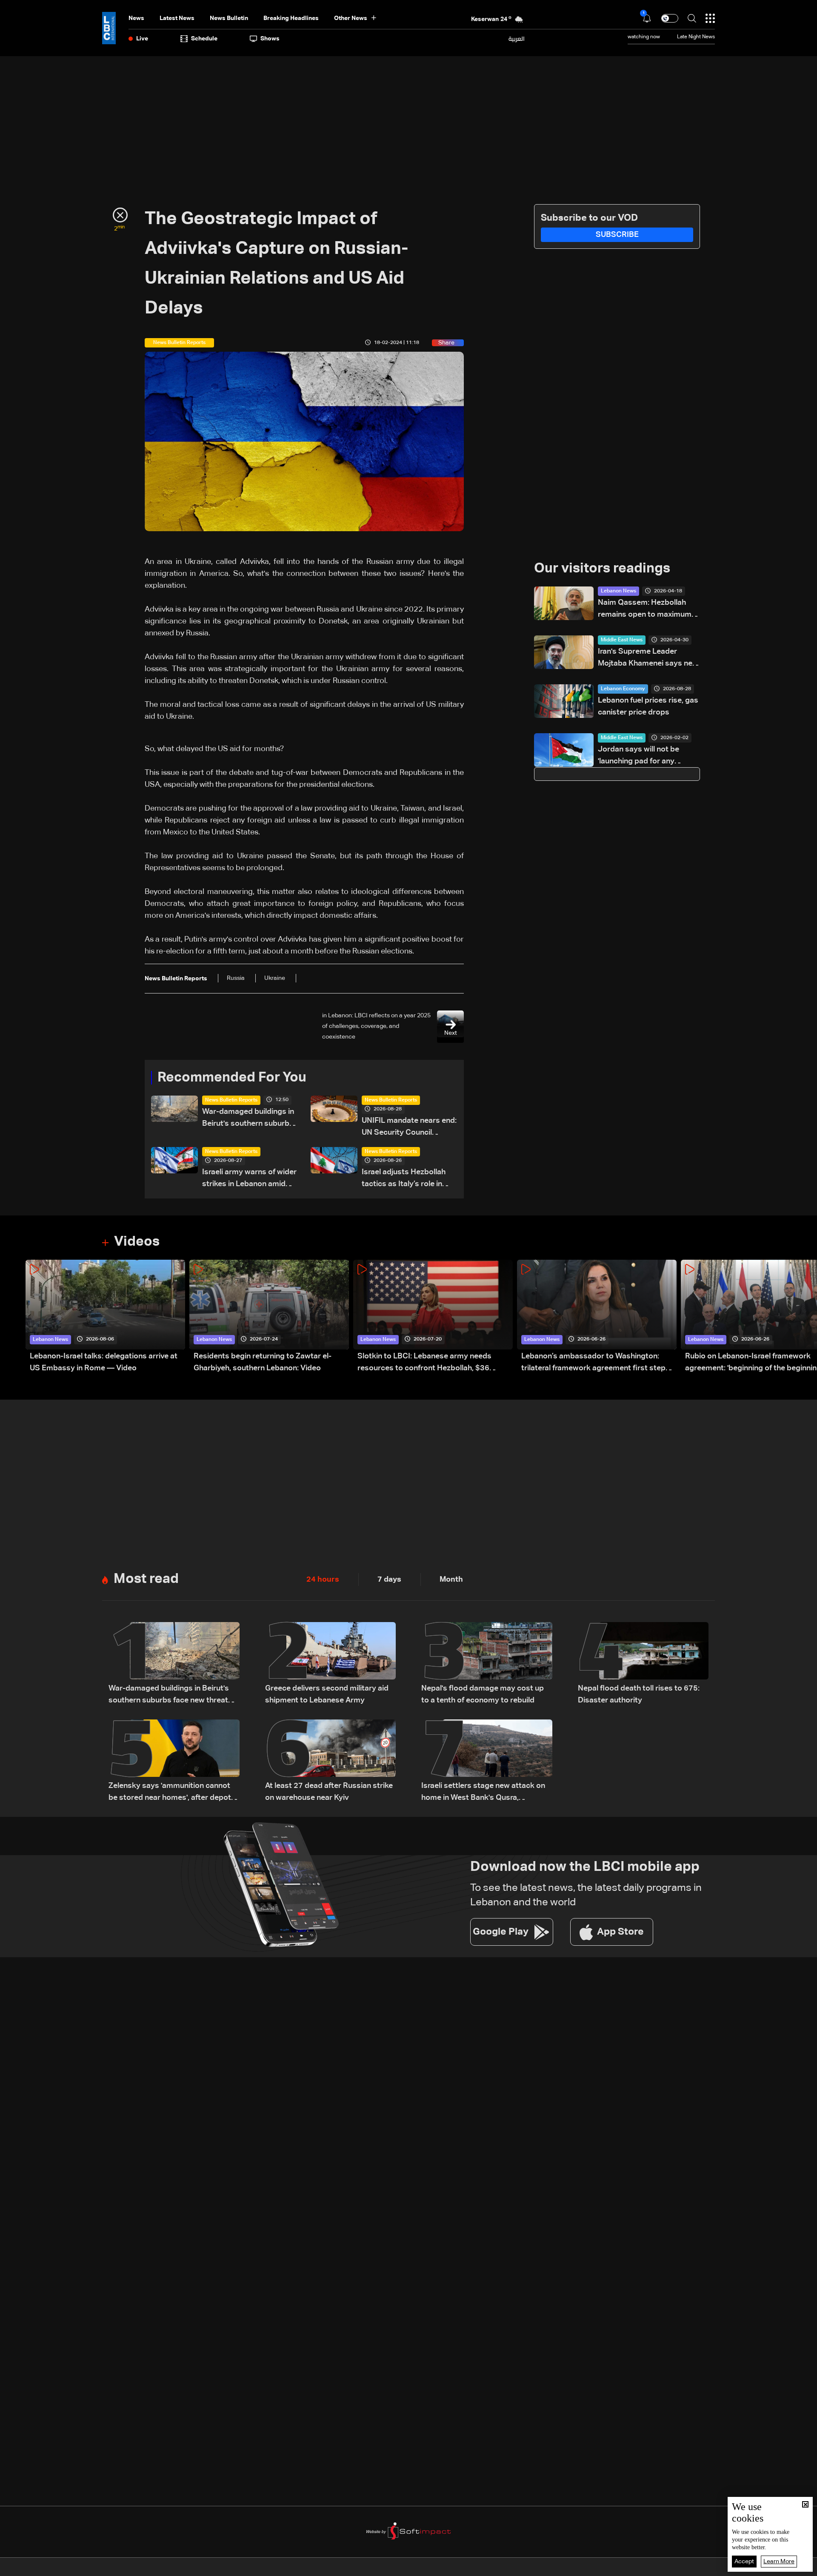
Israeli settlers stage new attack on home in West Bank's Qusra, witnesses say (483, 1793)
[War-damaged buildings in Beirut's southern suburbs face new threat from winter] (174, 1664)
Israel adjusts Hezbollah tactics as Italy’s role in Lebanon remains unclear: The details (407, 1179)
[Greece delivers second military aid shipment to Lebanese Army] (331, 1664)
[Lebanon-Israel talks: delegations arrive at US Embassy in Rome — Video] (105, 1317)
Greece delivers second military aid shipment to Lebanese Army (327, 1694)
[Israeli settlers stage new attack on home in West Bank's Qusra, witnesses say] (487, 1762)
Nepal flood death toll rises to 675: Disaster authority (639, 1694)
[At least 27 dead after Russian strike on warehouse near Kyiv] (331, 1762)
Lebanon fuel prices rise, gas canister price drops (648, 706)
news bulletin (229, 18)
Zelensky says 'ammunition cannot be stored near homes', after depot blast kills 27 (170, 1793)
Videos (137, 1242)
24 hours (323, 1580)
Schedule (204, 39)
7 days (389, 1580)
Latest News (177, 18)
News (136, 18)
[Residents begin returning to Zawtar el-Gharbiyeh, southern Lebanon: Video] (269, 1317)
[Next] (806, 1317)
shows (270, 39)
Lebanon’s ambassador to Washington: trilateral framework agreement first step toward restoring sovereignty (593, 1363)
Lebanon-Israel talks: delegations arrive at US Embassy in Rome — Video (104, 1362)
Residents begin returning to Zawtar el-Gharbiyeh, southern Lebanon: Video (263, 1362)
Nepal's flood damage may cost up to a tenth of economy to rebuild (483, 1694)
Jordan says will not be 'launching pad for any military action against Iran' (645, 756)
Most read (146, 1579)
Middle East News (622, 640)
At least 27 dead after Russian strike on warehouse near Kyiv (329, 1792)
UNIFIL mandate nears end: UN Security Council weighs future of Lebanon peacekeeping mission (409, 1128)
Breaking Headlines (291, 18)
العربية (517, 39)
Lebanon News (618, 591)
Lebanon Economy (623, 689)
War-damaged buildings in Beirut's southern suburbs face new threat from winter (248, 1119)
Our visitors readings (602, 569)
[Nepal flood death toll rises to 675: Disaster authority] (643, 1664)
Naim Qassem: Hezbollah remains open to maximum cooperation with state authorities (645, 610)
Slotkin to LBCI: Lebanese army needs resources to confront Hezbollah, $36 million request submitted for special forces (434, 1363)
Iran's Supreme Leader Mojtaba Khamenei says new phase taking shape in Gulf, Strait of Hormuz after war (648, 659)
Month (451, 1580)
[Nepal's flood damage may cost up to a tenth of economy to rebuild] (487, 1664)
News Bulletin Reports (231, 1100)
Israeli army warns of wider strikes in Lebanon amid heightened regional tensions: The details (249, 1179)
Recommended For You (232, 1078)
